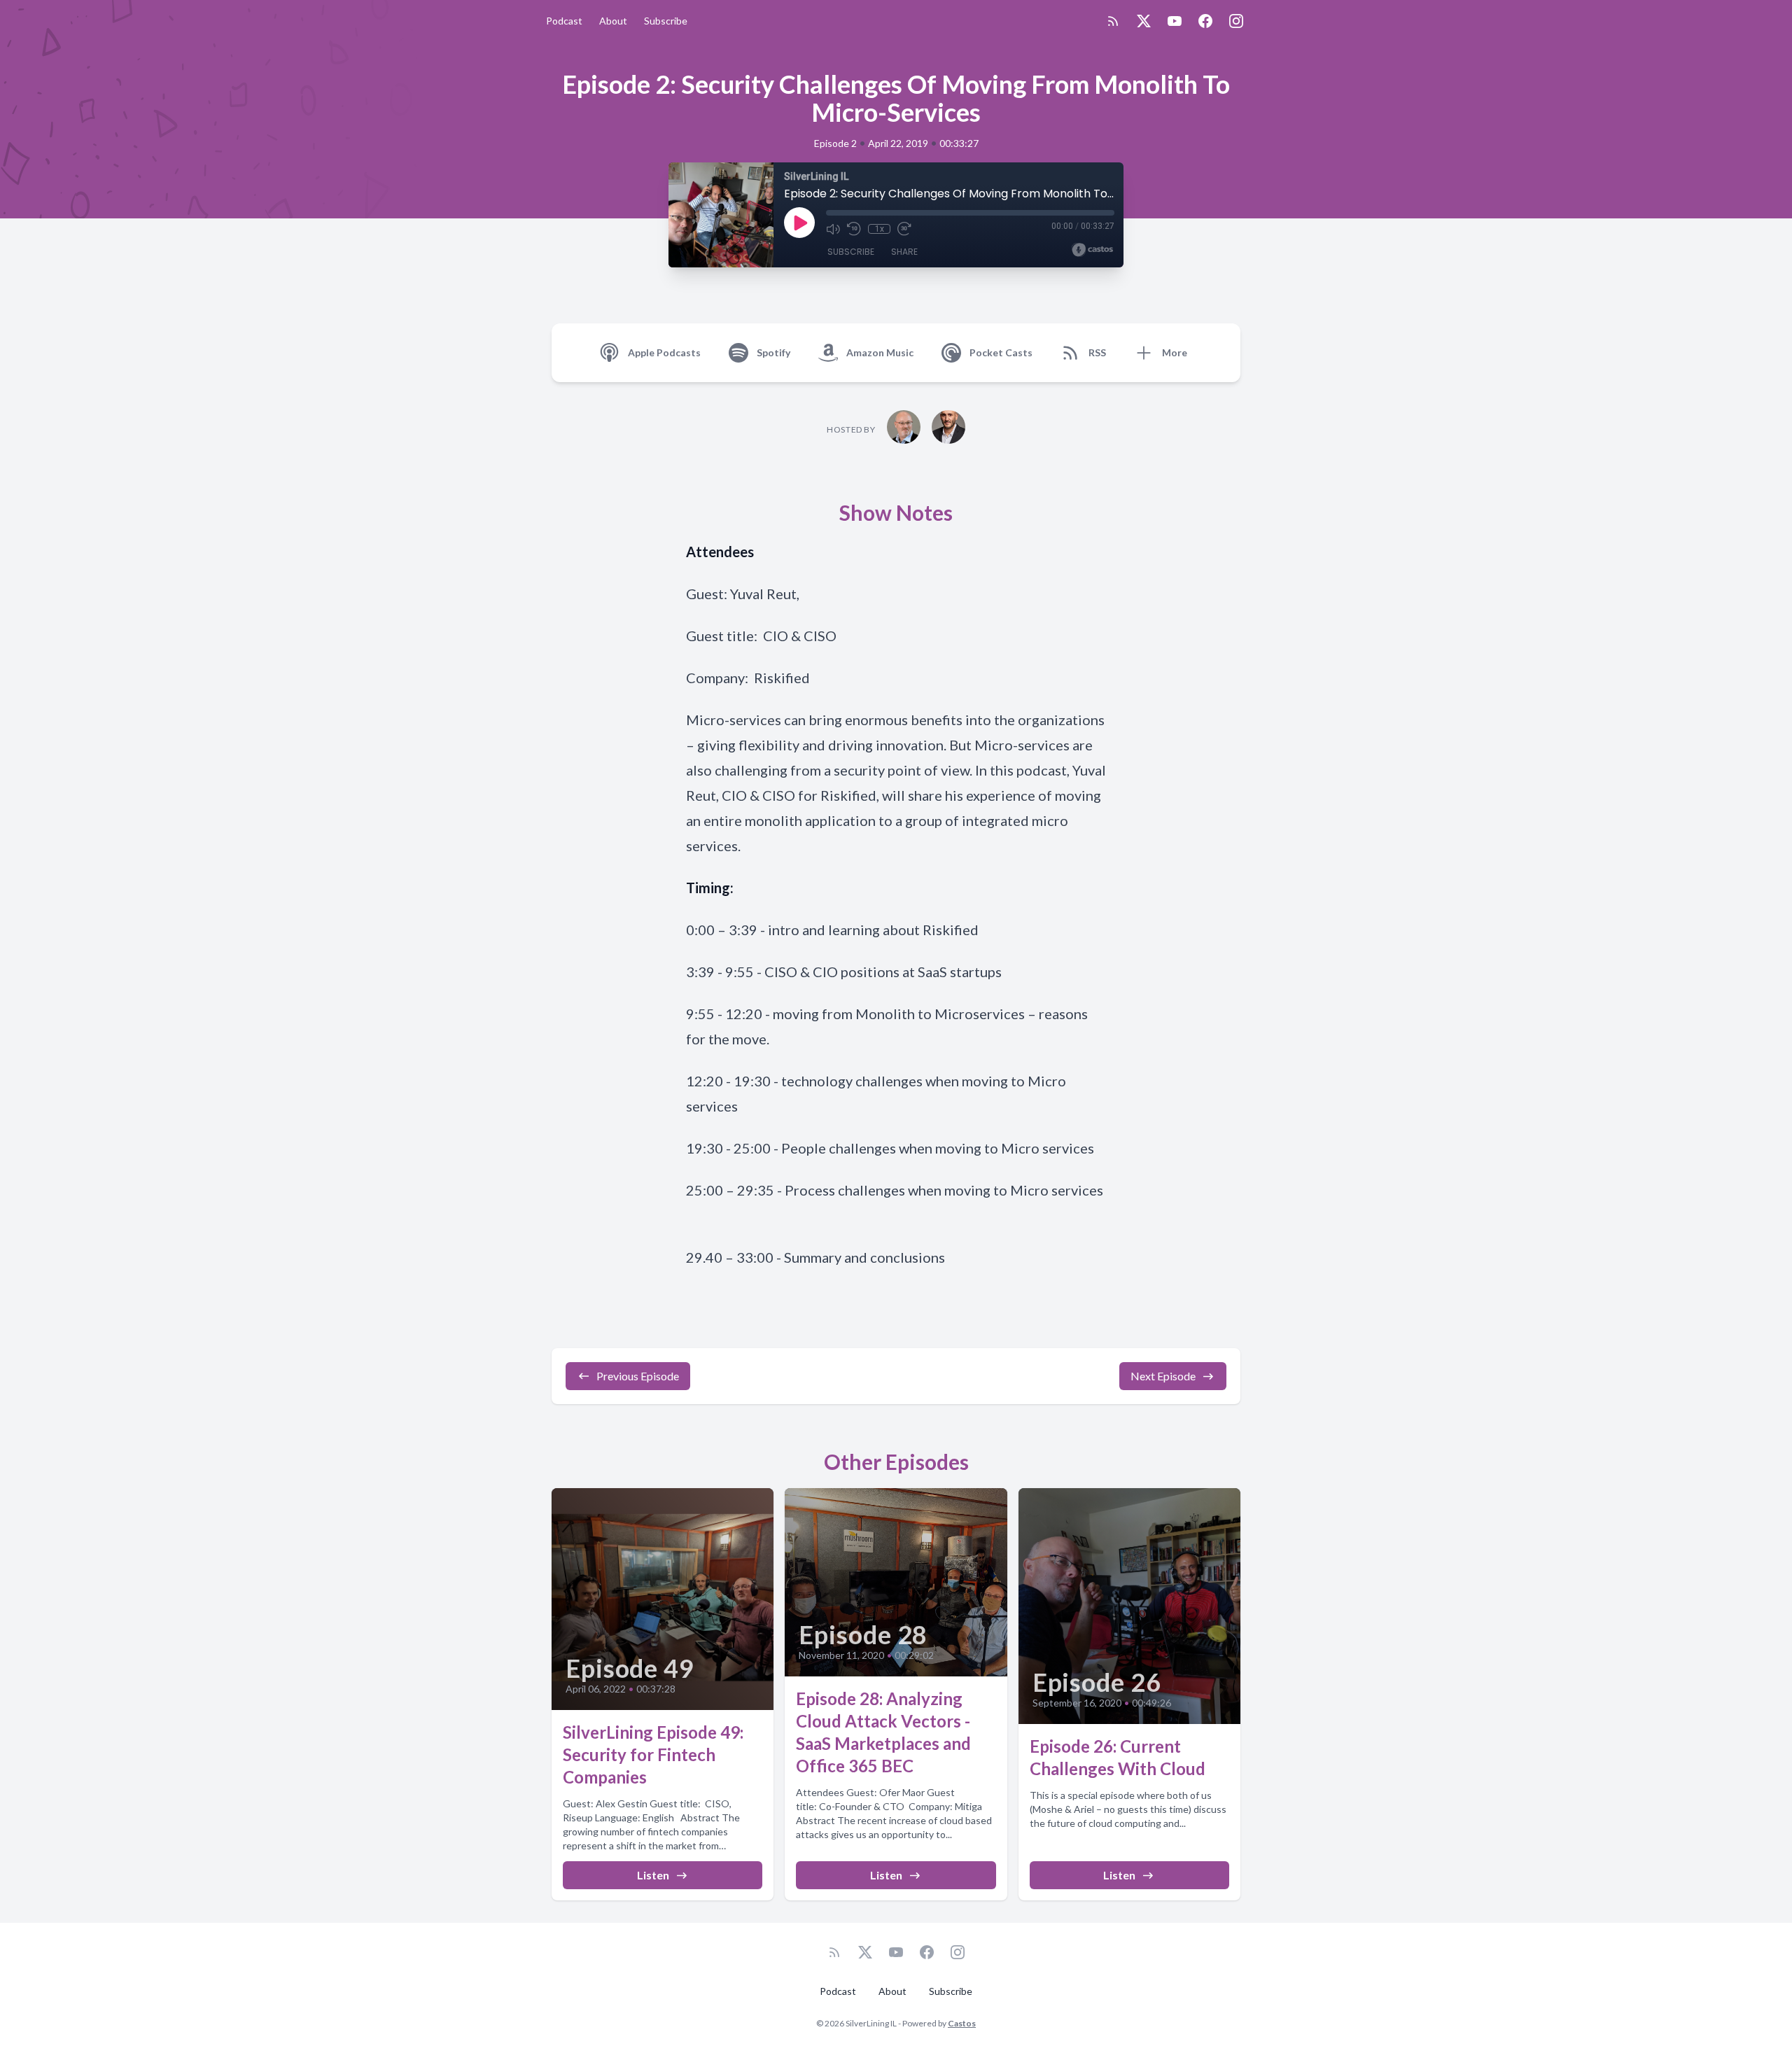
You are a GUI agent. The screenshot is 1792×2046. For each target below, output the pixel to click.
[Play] (799, 223)
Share (904, 252)
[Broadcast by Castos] (1092, 250)
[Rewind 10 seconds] (854, 229)
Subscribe (666, 21)
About (613, 21)
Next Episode (1163, 1376)
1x (880, 229)
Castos (962, 2023)
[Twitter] (1144, 21)
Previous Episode (638, 1376)
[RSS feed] (1113, 21)
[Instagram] (1236, 21)
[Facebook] (1205, 21)
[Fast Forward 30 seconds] (904, 229)
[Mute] (833, 229)
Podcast (564, 21)
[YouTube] (1175, 21)
